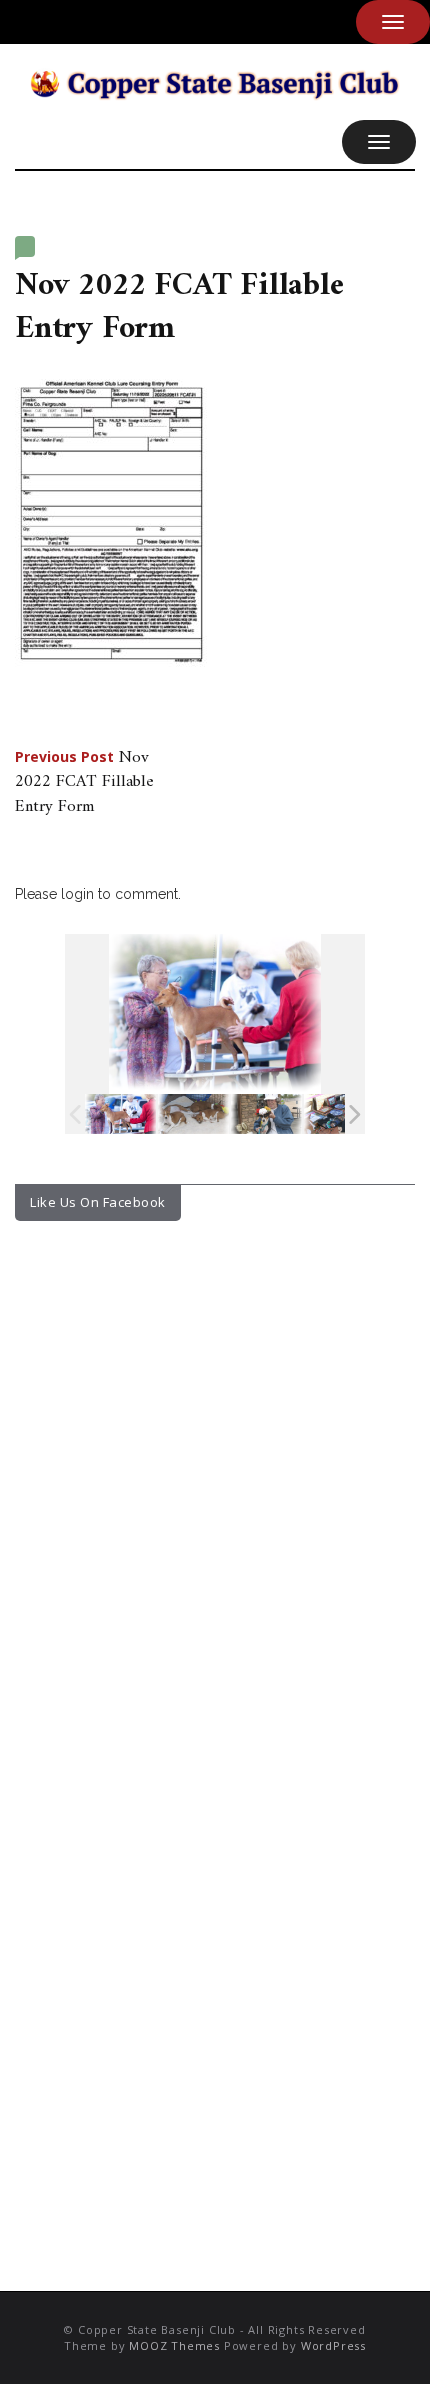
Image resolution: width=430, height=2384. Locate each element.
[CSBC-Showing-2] (339, 1114)
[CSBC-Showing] (120, 1114)
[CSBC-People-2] (266, 1114)
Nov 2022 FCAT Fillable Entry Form (84, 782)
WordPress (333, 2345)
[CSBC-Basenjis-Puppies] (193, 1114)
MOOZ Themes (174, 2345)
